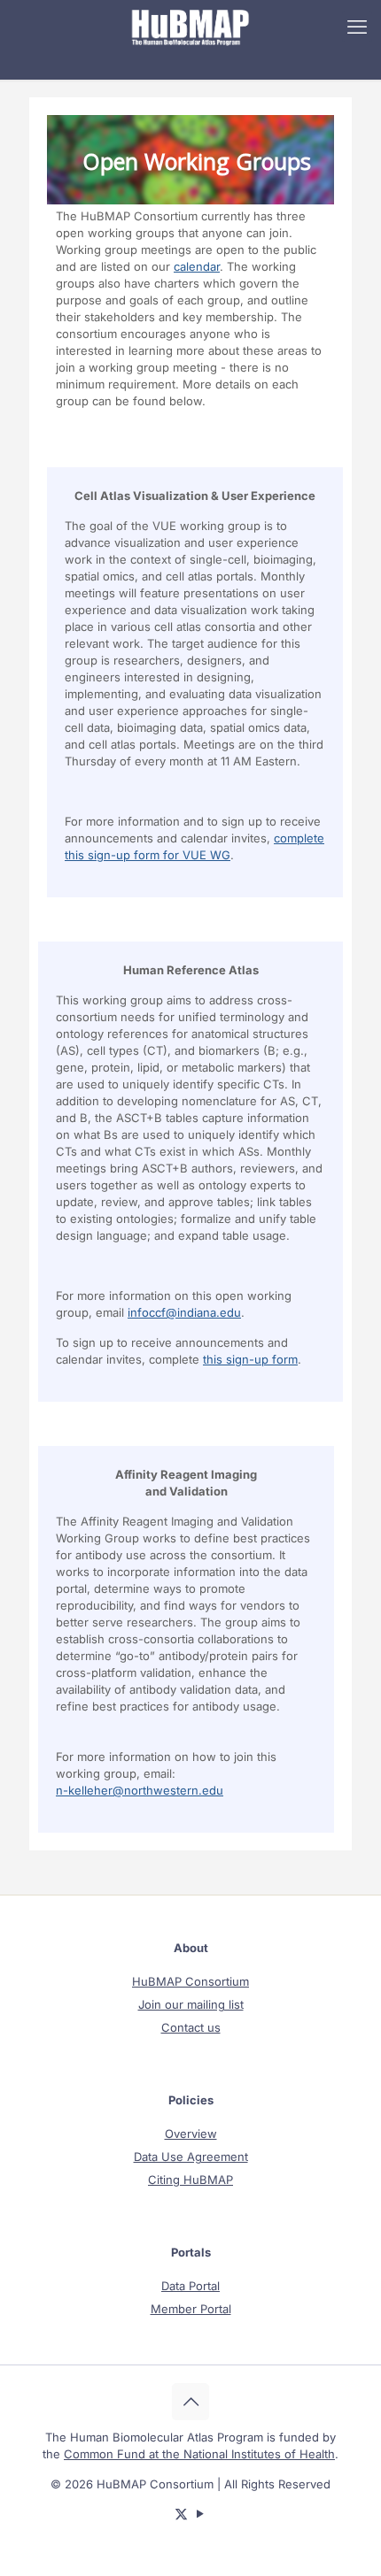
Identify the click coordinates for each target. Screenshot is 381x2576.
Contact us (191, 2027)
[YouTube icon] (200, 2514)
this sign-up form (250, 1359)
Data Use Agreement (191, 2157)
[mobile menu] (357, 27)
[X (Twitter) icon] (181, 2514)
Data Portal (190, 2286)
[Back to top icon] (190, 2402)
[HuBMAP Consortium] (190, 27)
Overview (191, 2134)
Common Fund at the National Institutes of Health (199, 2454)
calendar (197, 266)
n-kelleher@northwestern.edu (140, 1790)
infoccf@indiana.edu (184, 1312)
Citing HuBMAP (190, 2180)
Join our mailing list (191, 2004)
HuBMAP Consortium (190, 1981)
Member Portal (191, 2309)
